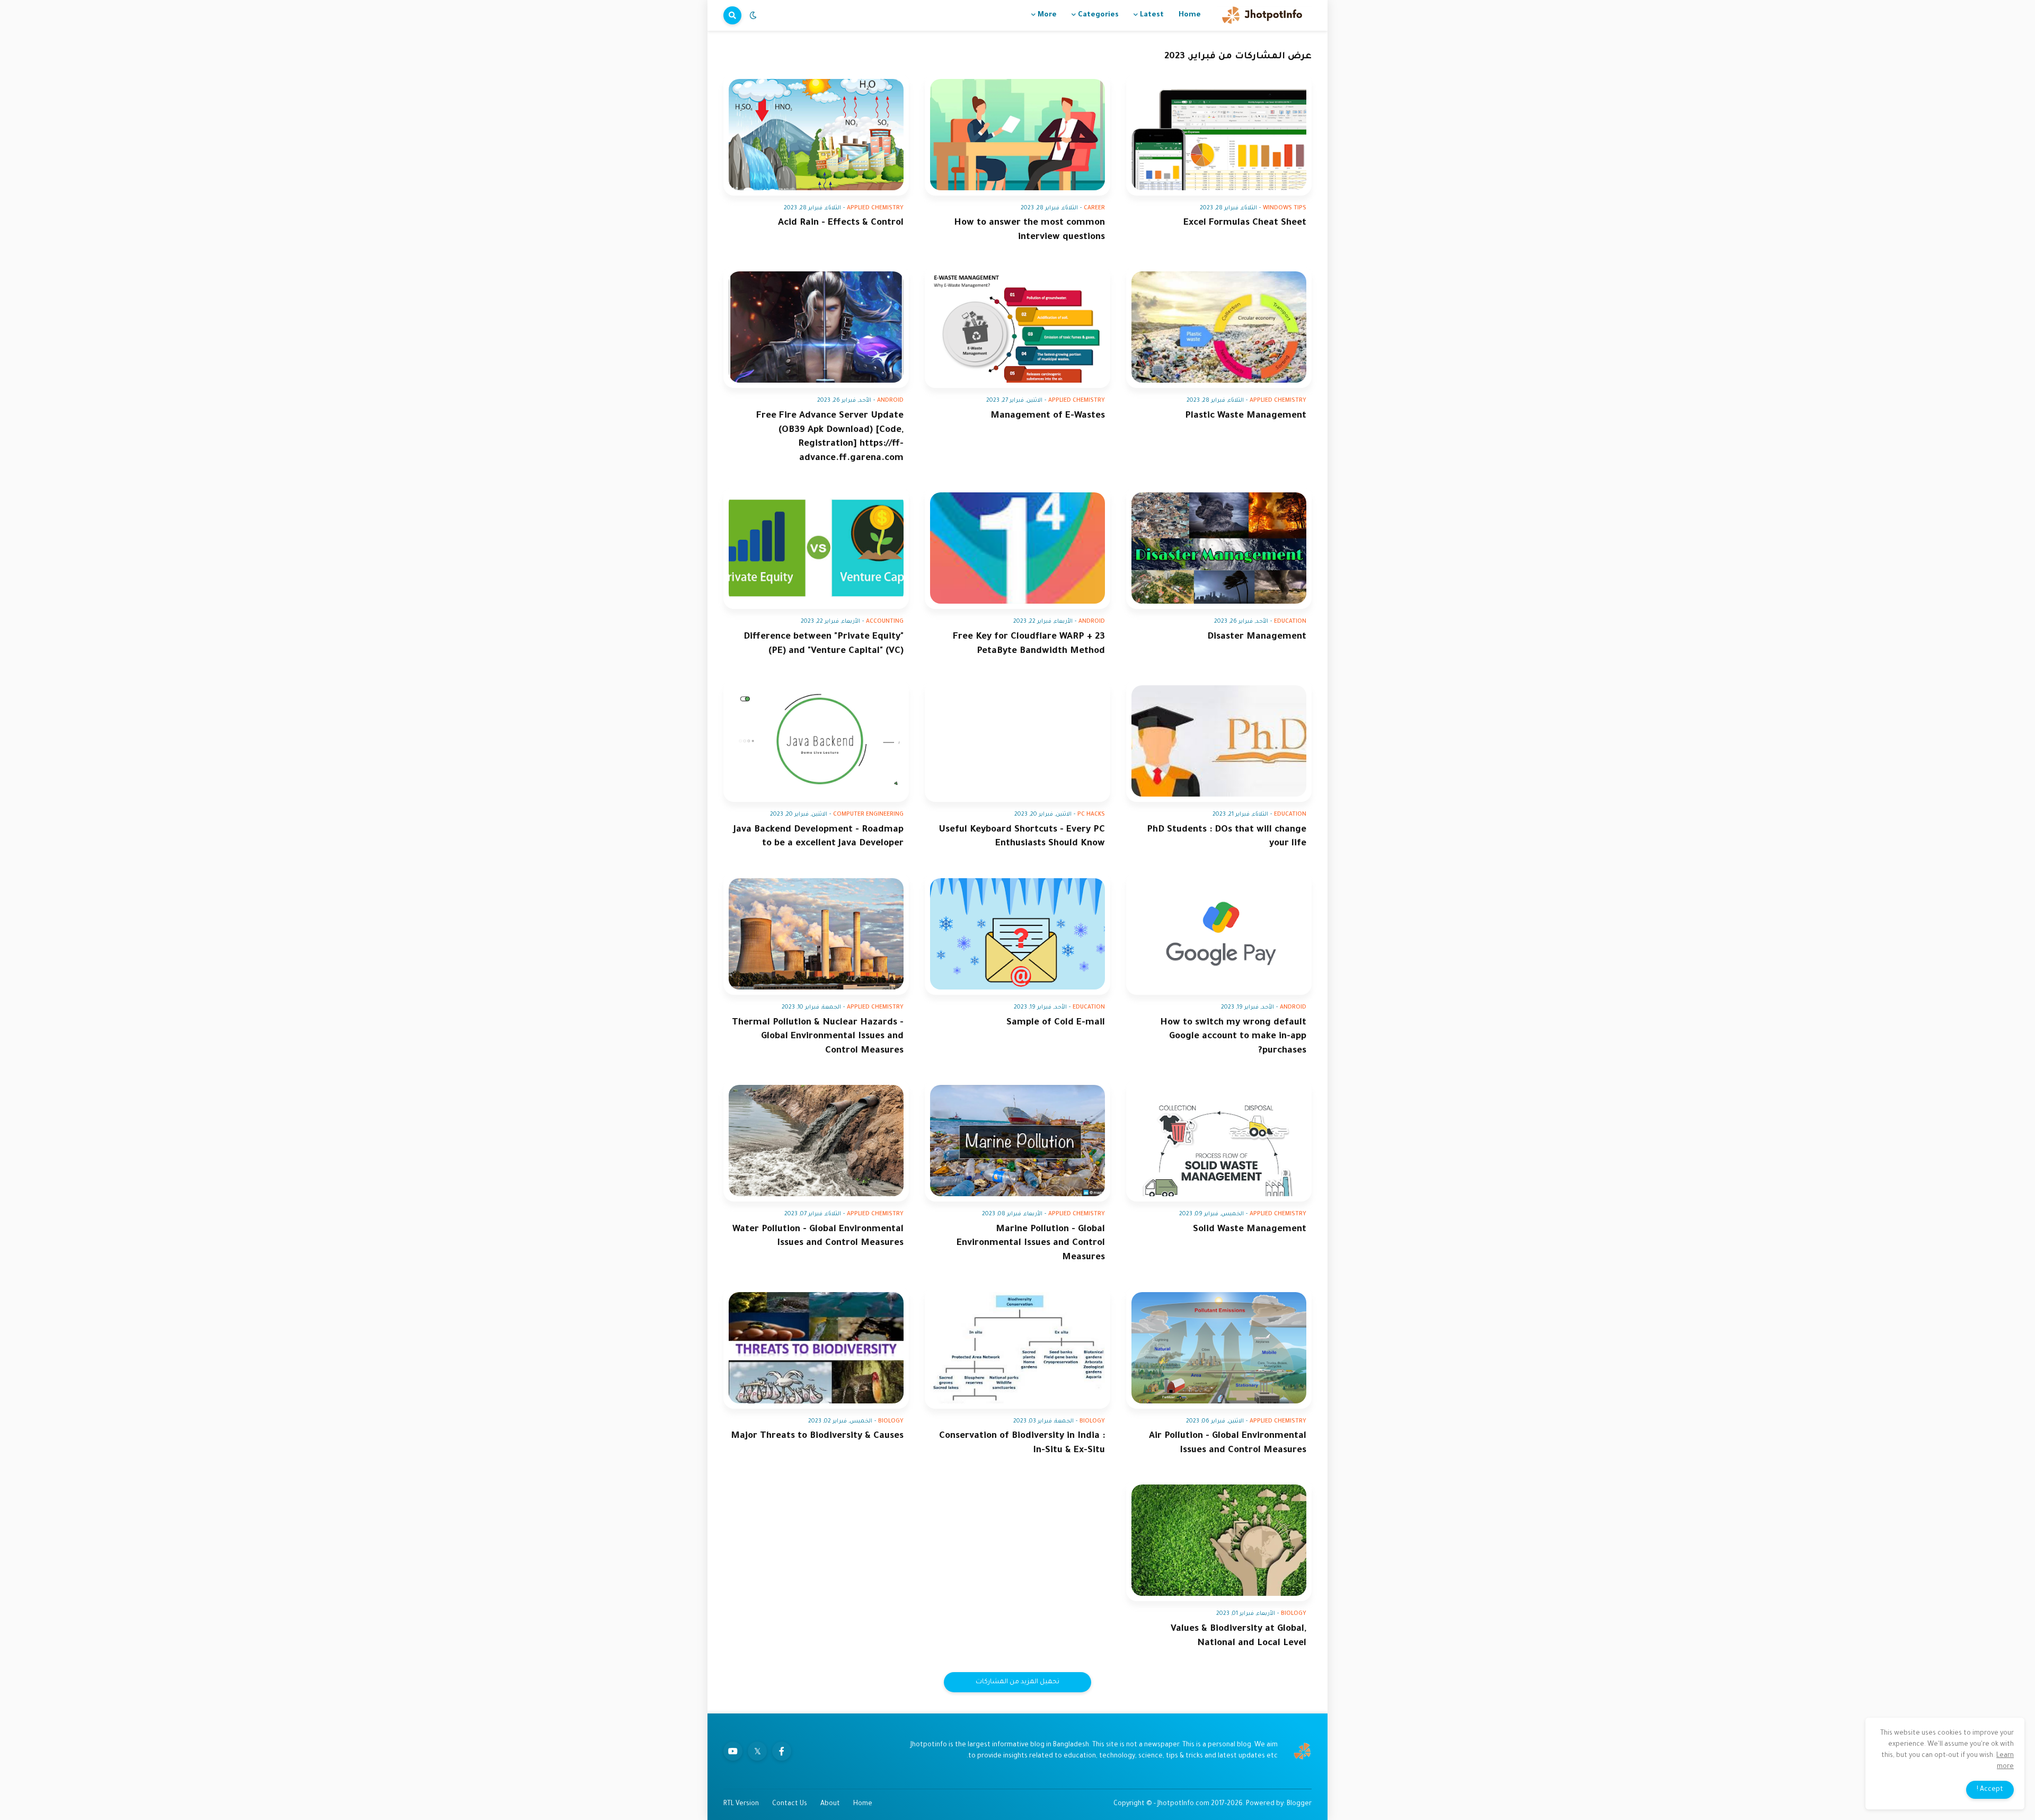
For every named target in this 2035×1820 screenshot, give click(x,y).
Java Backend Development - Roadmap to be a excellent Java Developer (819, 837)
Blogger (1299, 1804)
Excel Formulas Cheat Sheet (1245, 223)
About (830, 1804)
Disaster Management (1257, 637)
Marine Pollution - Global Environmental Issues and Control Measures (1031, 1244)
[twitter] (757, 1751)
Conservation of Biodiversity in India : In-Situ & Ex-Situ (1022, 1444)
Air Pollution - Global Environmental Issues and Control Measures (1228, 1444)
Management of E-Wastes (1048, 416)
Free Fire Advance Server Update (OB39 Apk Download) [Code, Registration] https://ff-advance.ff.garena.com (830, 438)
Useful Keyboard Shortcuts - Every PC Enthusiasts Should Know (1022, 837)
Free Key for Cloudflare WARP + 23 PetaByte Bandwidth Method (1029, 644)
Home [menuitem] (1190, 15)
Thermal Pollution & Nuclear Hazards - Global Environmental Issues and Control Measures (818, 1037)
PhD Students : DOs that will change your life (1227, 837)
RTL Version (741, 1804)
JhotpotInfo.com (1184, 1804)
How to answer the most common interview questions (1029, 231)
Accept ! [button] (1990, 1790)
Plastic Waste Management (1246, 416)
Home (863, 1804)
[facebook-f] (782, 1751)
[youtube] (733, 1751)
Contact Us (790, 1804)
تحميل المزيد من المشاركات (1017, 1682)
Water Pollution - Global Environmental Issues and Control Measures (818, 1237)
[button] (753, 15)
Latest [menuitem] (1152, 15)
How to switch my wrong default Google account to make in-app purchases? (1233, 1037)
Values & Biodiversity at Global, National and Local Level (1238, 1637)
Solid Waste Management (1250, 1230)
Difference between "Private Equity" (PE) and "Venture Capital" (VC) (824, 644)
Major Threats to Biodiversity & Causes (817, 1437)
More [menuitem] (1047, 15)
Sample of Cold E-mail (1056, 1023)
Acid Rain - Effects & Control (841, 223)
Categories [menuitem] (1098, 15)
